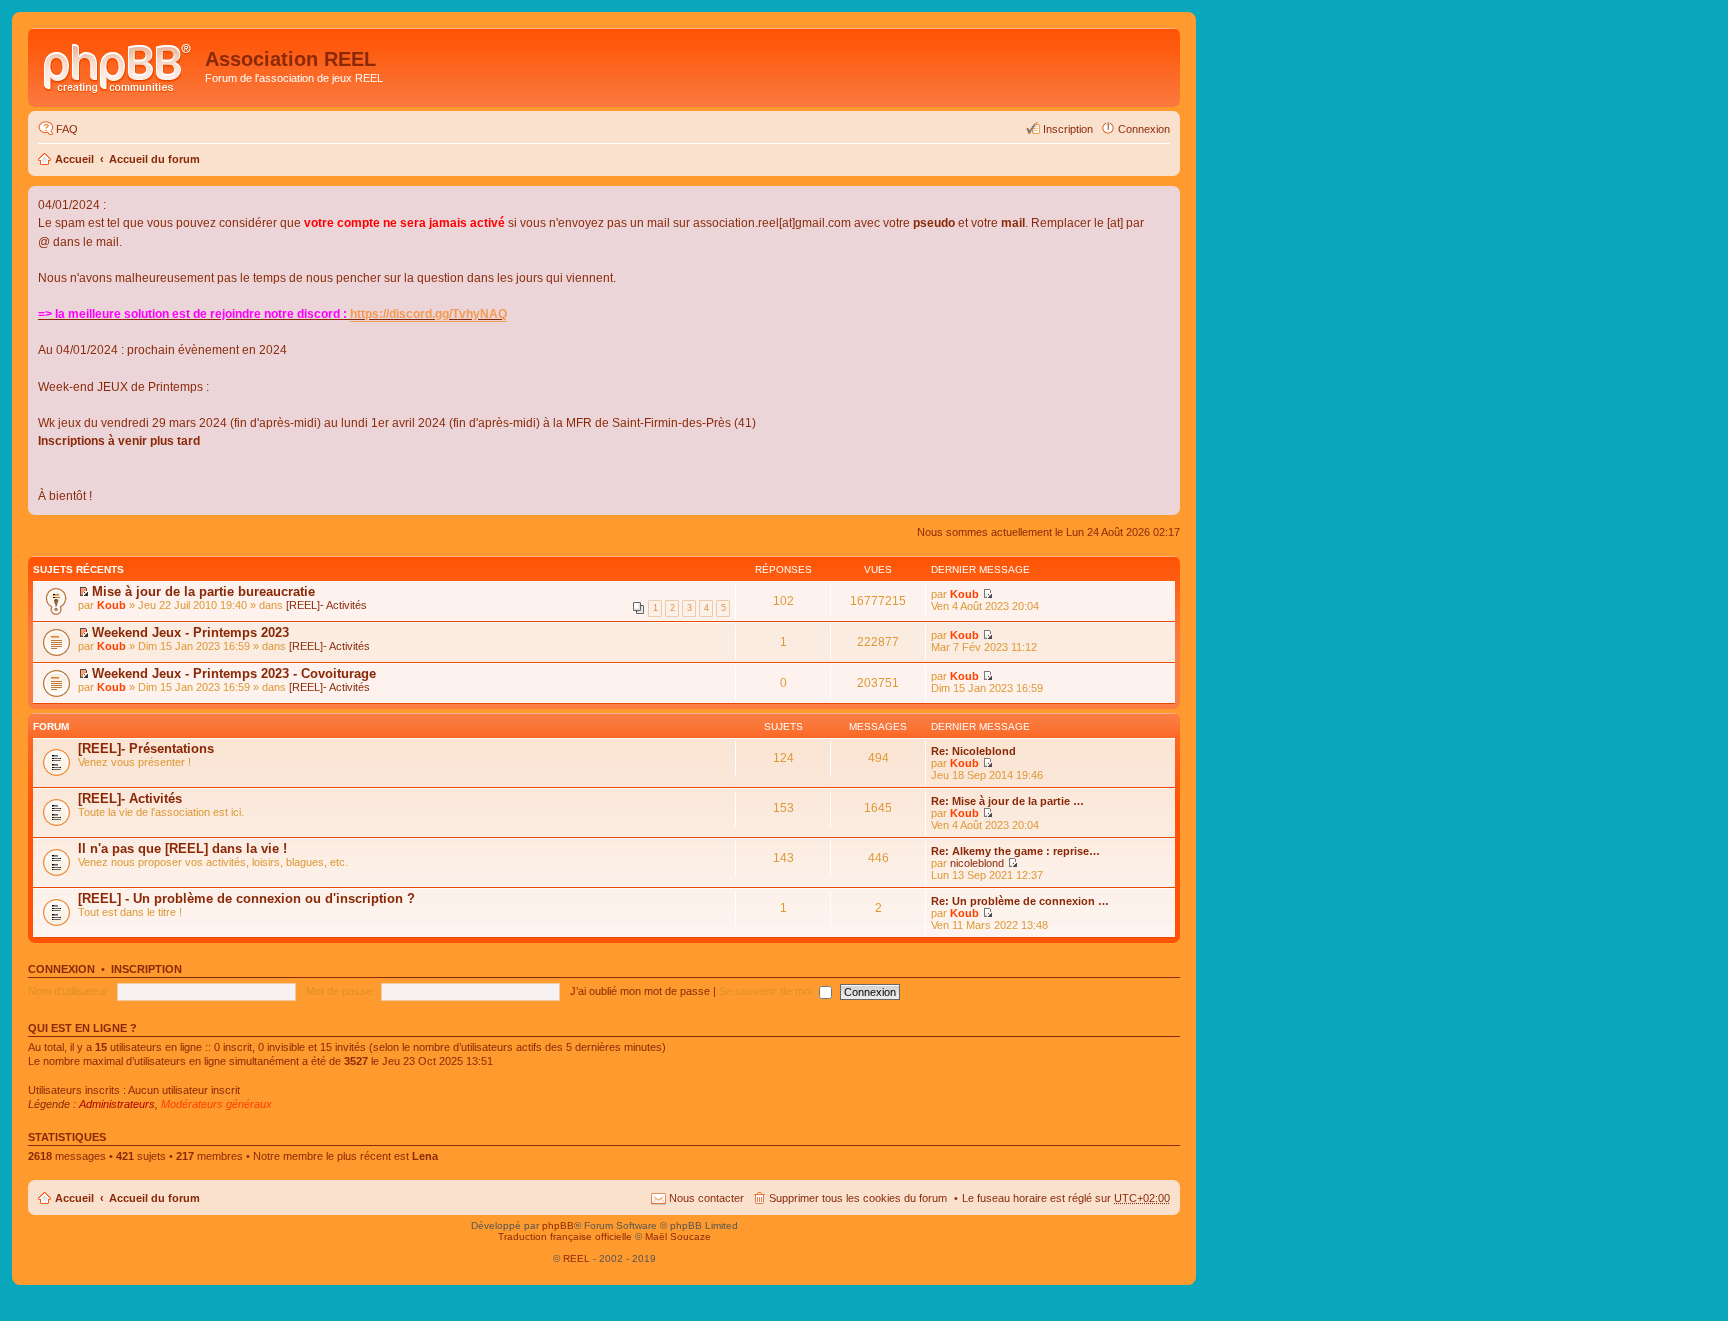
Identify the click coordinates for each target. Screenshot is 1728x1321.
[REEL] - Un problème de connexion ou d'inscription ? (246, 898)
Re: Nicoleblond (973, 751)
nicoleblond (977, 863)
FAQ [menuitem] (67, 129)
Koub (111, 605)
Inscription (146, 969)
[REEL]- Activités (326, 605)
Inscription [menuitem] (1068, 129)
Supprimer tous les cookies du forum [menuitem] (858, 1198)
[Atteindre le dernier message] (987, 594)
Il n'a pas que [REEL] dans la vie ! (182, 848)
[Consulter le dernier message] (987, 763)
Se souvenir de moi (767, 991)
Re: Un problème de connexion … (1020, 901)
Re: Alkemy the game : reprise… (1015, 851)
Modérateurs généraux (216, 1104)
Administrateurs (117, 1104)
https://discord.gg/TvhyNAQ (428, 314)
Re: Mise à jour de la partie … (1007, 801)
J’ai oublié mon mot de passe (640, 991)
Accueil (74, 159)
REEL (576, 1258)
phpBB (558, 1225)
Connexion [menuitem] (1144, 129)
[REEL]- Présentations (146, 748)
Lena (425, 1156)
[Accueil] (119, 65)
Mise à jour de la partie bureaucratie (203, 591)
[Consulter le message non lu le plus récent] (83, 592)
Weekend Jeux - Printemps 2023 (190, 632)
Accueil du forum (154, 159)
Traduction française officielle (565, 1236)
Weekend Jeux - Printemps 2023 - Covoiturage (234, 673)
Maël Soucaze (678, 1236)
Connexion (61, 969)
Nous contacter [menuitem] (706, 1198)
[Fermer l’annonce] (1164, 202)
